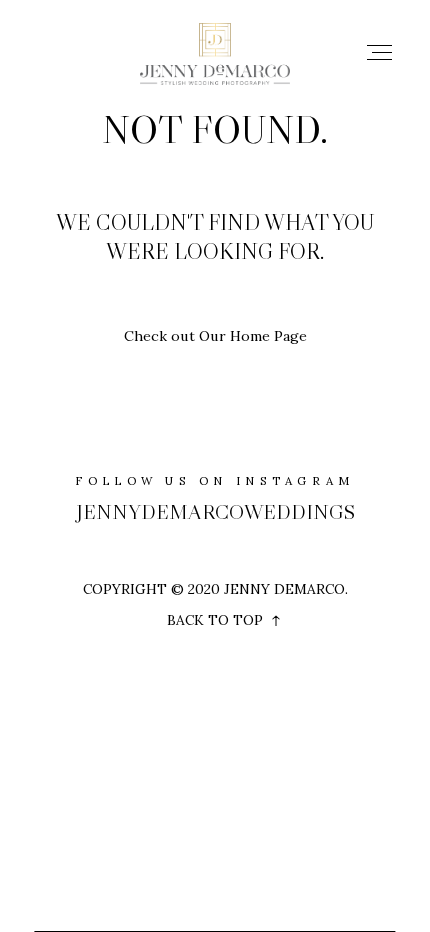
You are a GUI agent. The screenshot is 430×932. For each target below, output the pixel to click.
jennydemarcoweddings (215, 511)
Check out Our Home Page (215, 336)
